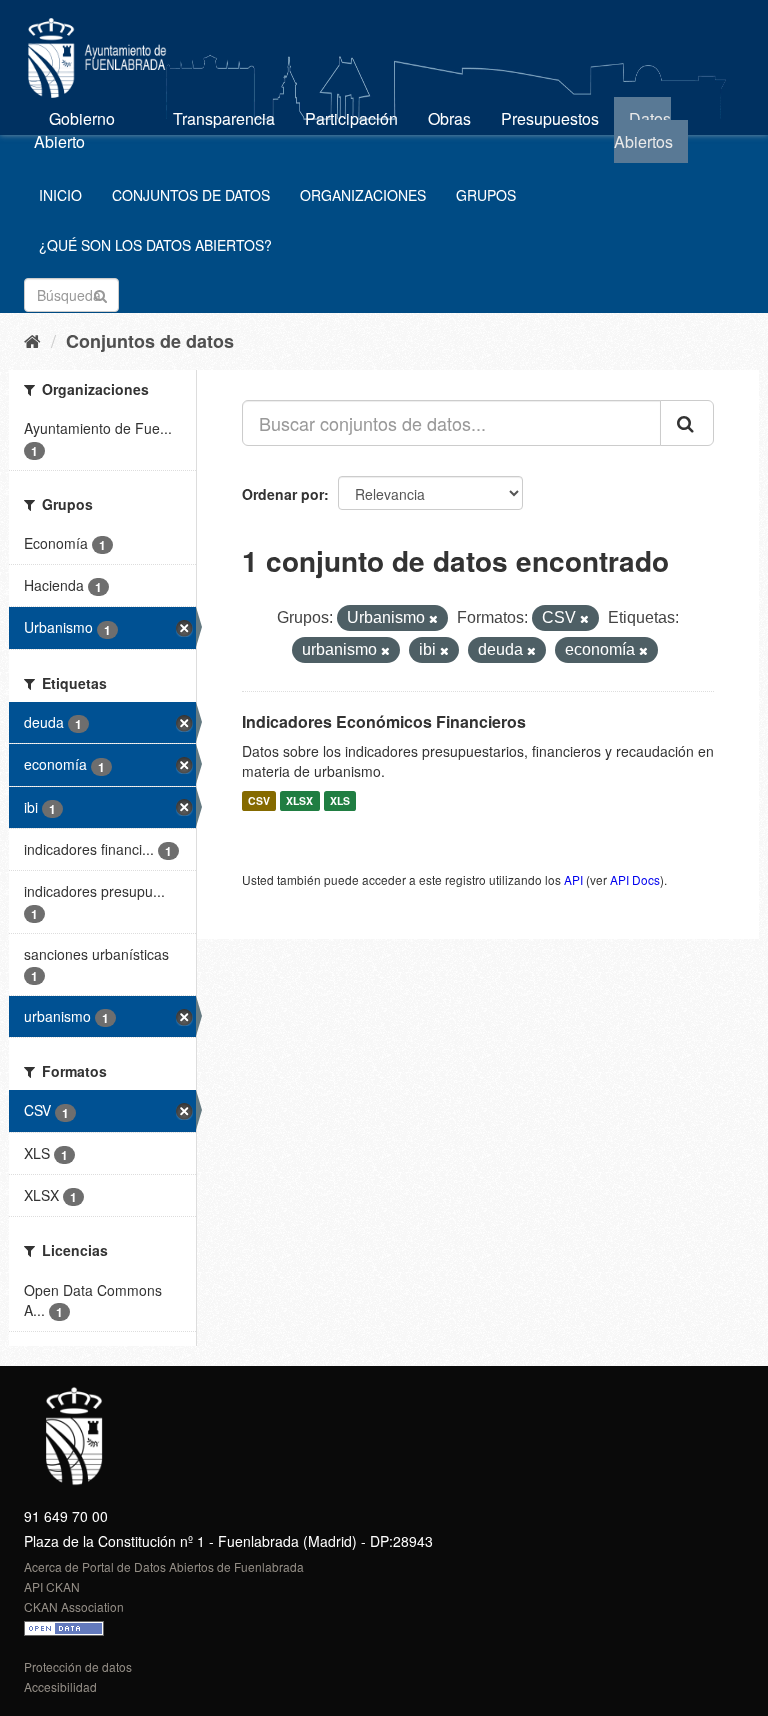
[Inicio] (32, 340)
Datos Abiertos (643, 130)
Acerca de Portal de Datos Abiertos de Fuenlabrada (164, 1566)
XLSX (299, 800)
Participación (351, 118)
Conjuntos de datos (191, 195)
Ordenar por (283, 494)
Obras (449, 118)
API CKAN (52, 1586)
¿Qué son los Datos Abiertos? (155, 245)
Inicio (60, 195)
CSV (259, 800)
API (573, 879)
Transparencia (224, 118)
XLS (340, 800)
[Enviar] (100, 293)
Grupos (486, 195)
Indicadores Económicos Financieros (384, 721)
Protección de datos (78, 1666)
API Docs (635, 879)
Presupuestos (550, 118)
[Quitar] (433, 619)
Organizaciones (363, 195)
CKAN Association (74, 1606)
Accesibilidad (60, 1686)
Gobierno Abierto (74, 130)
